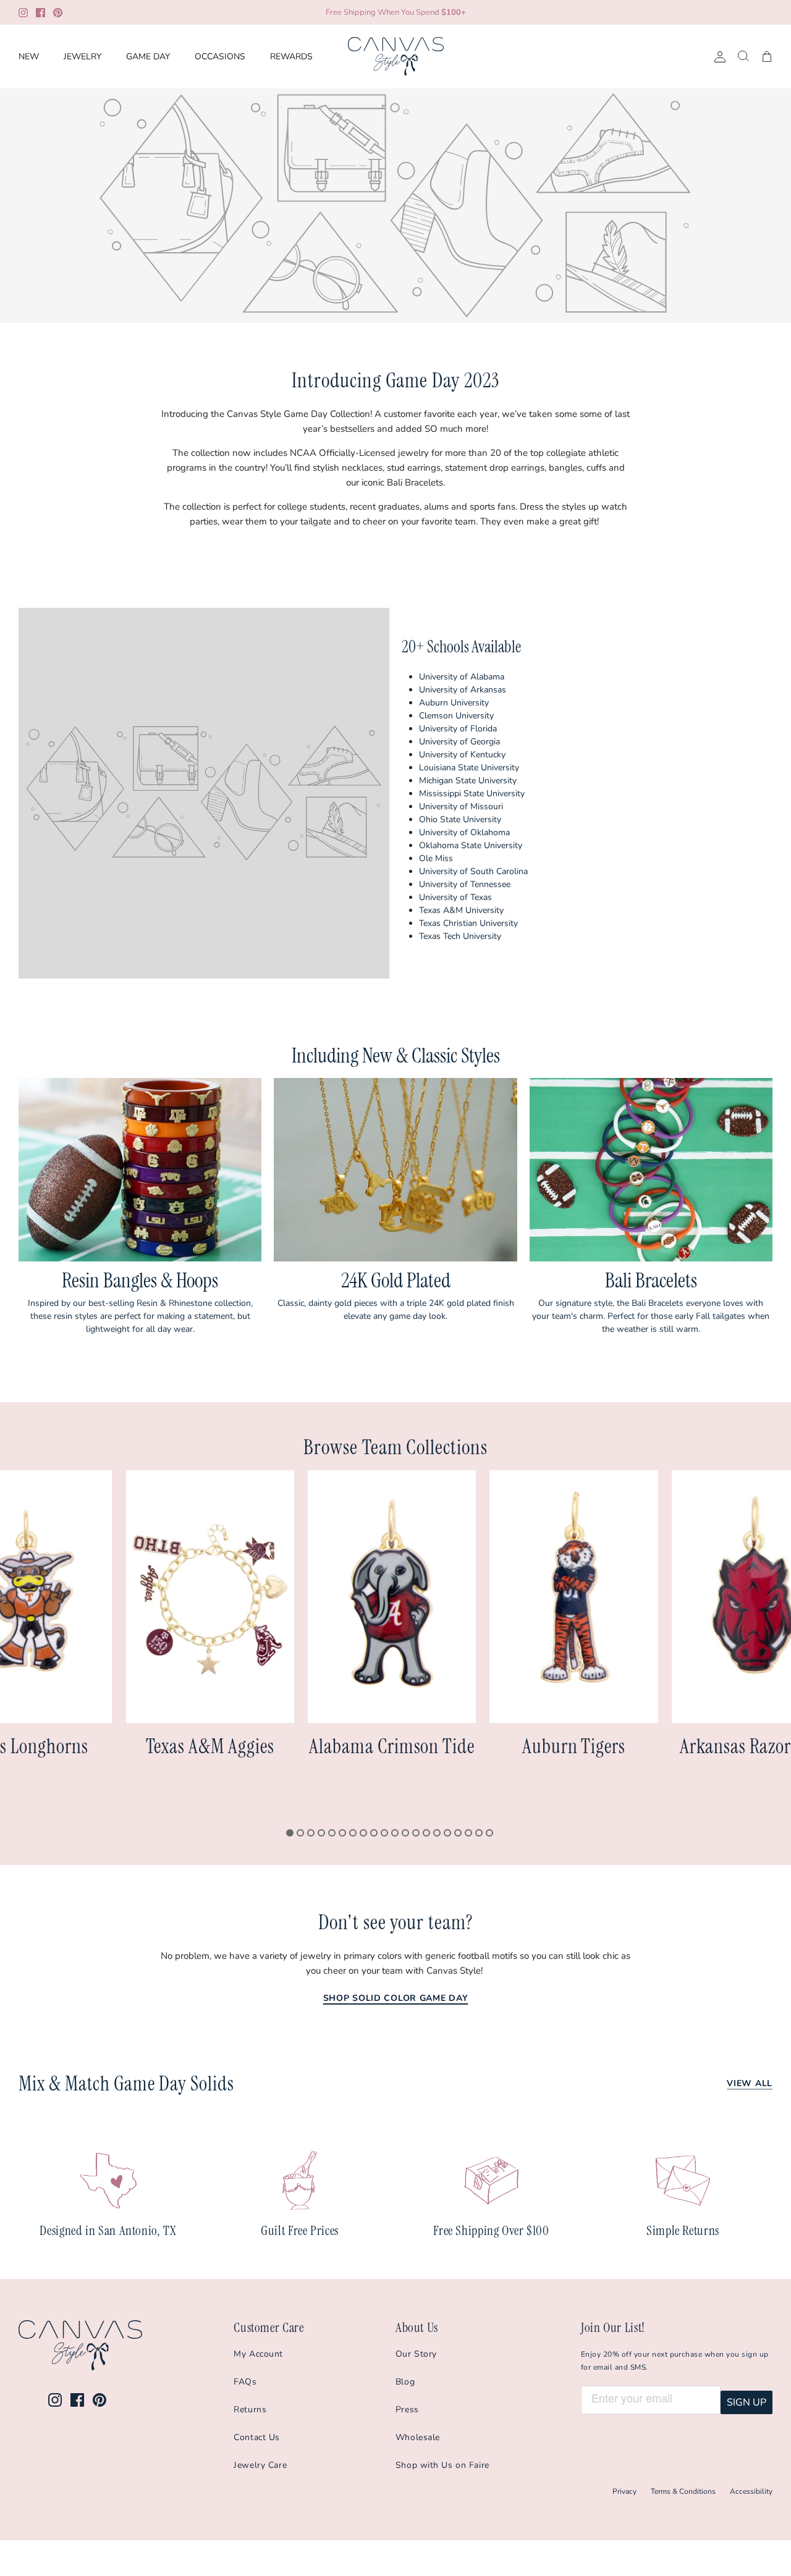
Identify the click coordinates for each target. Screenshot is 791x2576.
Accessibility (751, 2491)
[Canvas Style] (396, 57)
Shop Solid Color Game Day (396, 1998)
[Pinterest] (58, 13)
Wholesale (418, 2437)
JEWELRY (82, 57)
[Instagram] (23, 13)
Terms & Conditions (683, 2491)
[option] (395, 206)
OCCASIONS (220, 57)
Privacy (624, 2491)
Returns (250, 2410)
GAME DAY (148, 57)
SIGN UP (747, 2402)
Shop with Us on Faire (442, 2465)
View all (750, 2083)
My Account (258, 2354)
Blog (405, 2382)
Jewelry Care (260, 2465)
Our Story (416, 2354)
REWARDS (291, 57)
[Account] (717, 57)
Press (407, 2410)
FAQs (245, 2382)
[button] (290, 1833)
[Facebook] (40, 13)
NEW (29, 57)
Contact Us (257, 2437)
